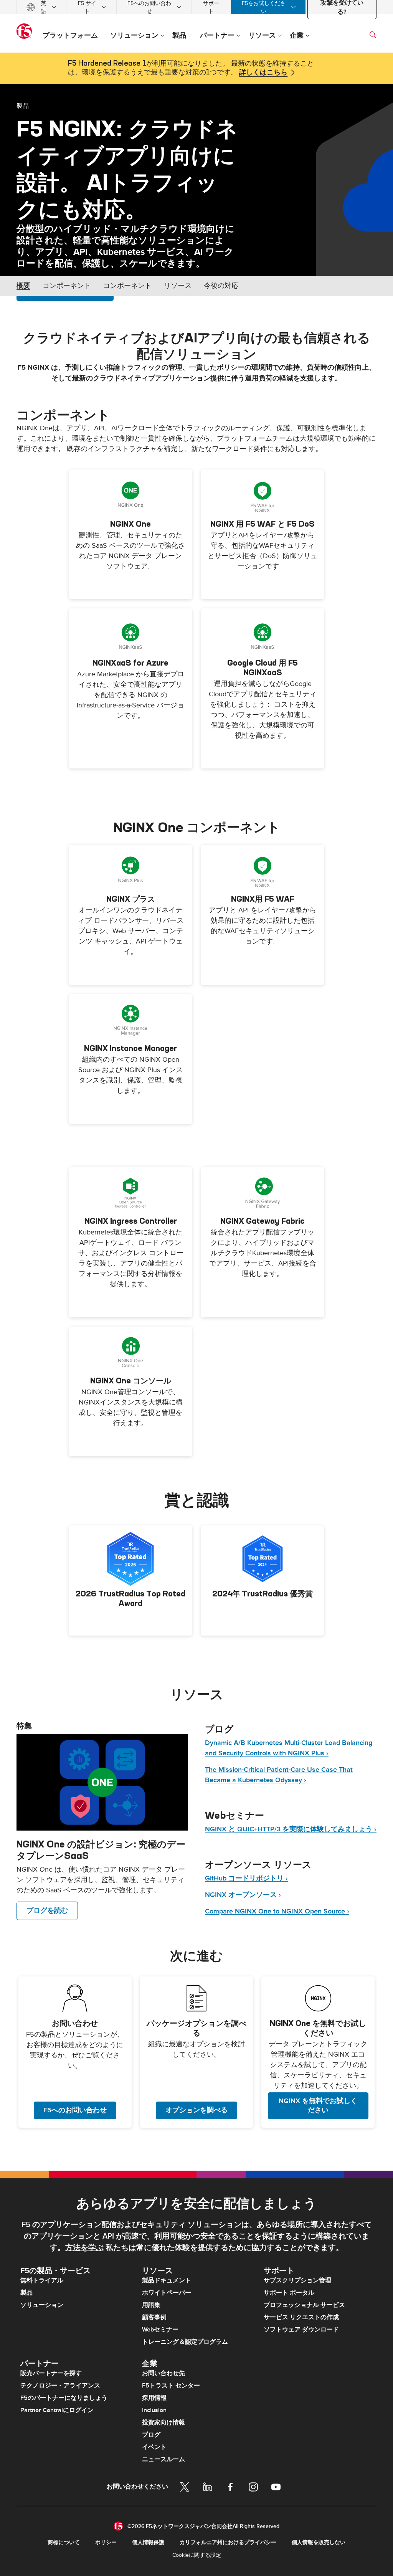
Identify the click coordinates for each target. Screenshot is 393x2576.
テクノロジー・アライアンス (60, 2386)
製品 (23, 106)
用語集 (151, 2305)
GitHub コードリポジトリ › (246, 1878)
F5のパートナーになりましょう (64, 2398)
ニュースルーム (163, 2459)
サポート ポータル (289, 2293)
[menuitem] (41, 7)
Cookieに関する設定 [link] (197, 2555)
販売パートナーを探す (51, 2373)
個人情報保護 (148, 2542)
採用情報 (154, 2398)
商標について (64, 2542)
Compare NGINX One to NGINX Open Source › (277, 1911)
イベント (154, 2447)
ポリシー (106, 2542)
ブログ (151, 2435)
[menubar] (196, 7)
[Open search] (373, 35)
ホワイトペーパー (167, 2293)
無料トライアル (42, 2280)
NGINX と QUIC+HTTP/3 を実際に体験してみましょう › (291, 1829)
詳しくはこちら (263, 73)
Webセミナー (160, 2330)
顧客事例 (154, 2317)
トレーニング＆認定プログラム (185, 2342)
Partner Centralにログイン (57, 2410)
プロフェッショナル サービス (304, 2305)
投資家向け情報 (163, 2422)
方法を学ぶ (84, 2248)
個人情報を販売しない (319, 2542)
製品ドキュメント (167, 2280)
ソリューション (42, 2305)
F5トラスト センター (171, 2386)
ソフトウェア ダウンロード (301, 2330)
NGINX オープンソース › (243, 1895)
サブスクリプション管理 (297, 2280)
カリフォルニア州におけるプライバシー (228, 2542)
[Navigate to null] (102, 1783)
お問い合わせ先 (163, 2373)
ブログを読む (47, 1911)
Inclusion (154, 2410)
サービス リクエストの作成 (301, 2317)
